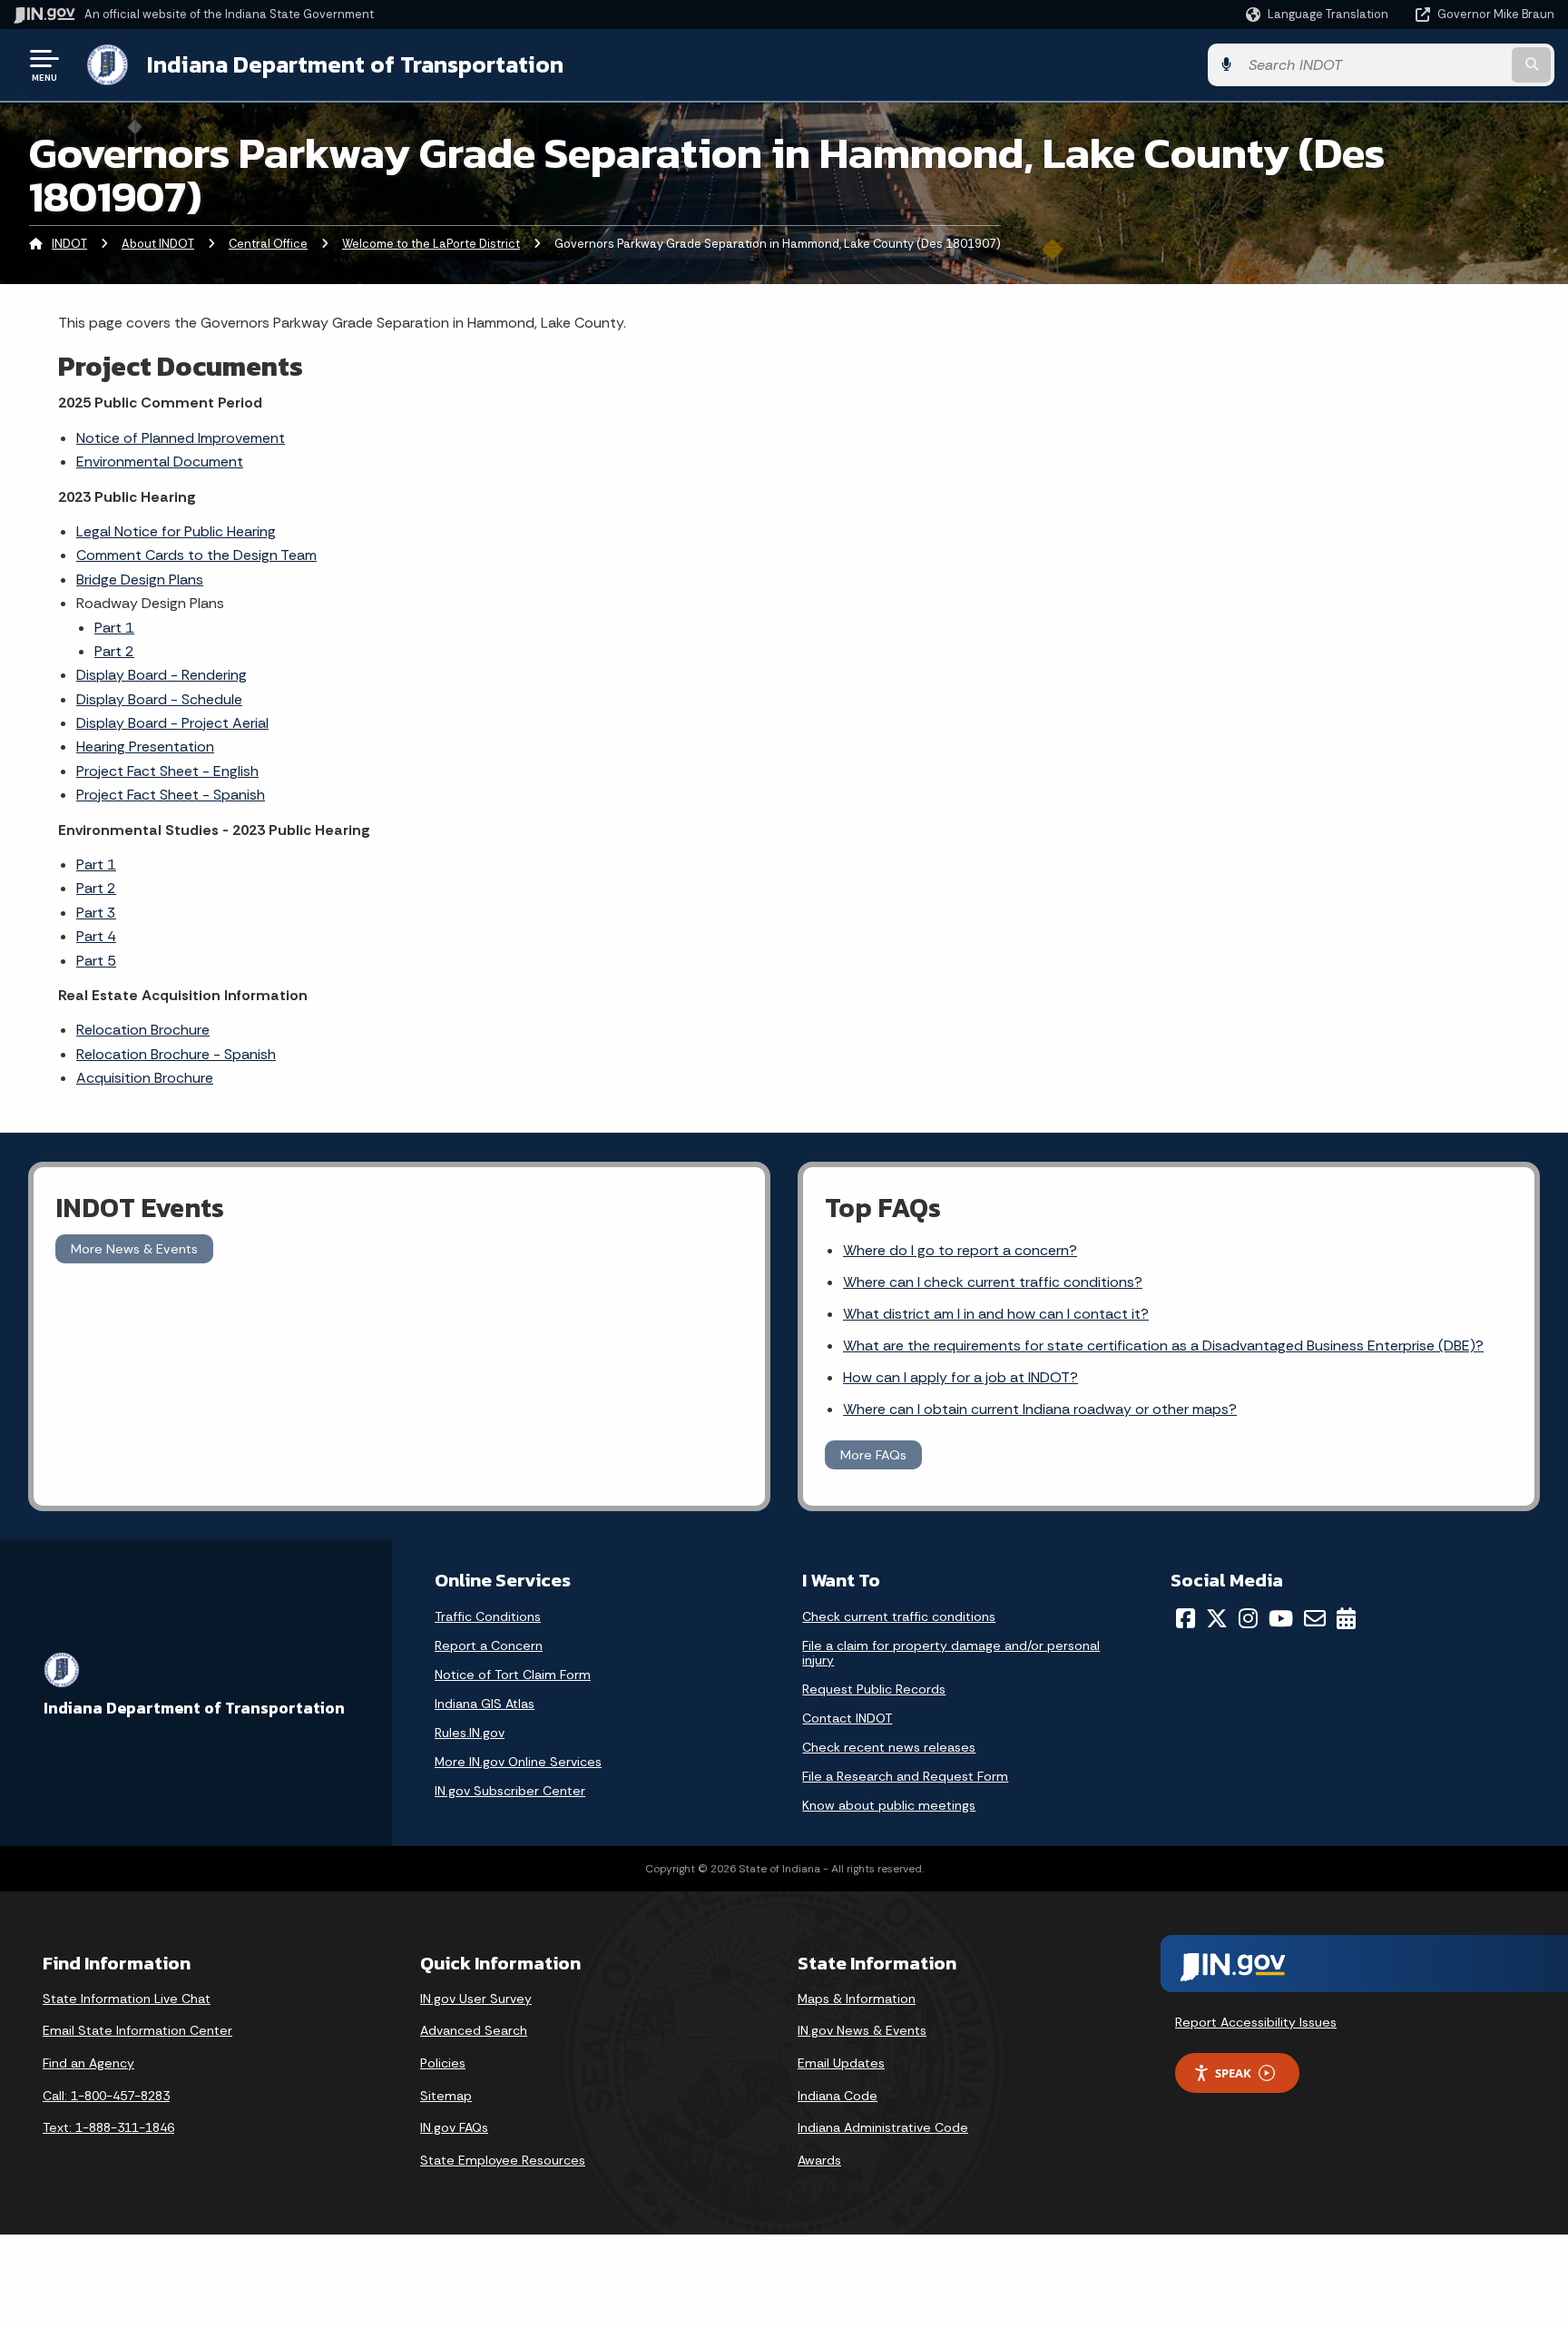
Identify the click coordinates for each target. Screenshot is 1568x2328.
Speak (1233, 2073)
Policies (443, 2063)
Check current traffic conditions (899, 1616)
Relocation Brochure (143, 1030)
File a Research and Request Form (905, 1776)
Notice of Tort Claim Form (513, 1675)
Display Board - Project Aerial (172, 723)
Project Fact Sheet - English (167, 771)
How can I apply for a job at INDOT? (960, 1377)
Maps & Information (857, 1999)
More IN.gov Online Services (518, 1762)
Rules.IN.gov (470, 1733)
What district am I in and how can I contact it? (996, 1314)
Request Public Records (874, 1689)
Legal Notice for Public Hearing (176, 531)
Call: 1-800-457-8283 (106, 2096)
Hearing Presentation (145, 747)
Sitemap (446, 2096)
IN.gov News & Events (862, 2030)
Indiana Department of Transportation (355, 64)
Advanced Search (474, 2030)
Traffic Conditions (488, 1616)
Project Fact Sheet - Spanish (171, 795)
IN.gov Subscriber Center (510, 1791)
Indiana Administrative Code (883, 2127)
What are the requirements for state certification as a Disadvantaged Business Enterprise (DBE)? (1163, 1346)
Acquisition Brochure (145, 1078)
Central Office (268, 244)
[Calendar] (1346, 1618)
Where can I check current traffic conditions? (993, 1282)
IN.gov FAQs (454, 2127)
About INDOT (158, 244)
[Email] (1315, 1618)
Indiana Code (838, 2096)
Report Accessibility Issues (1256, 2022)
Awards (819, 2160)
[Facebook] (1186, 1618)
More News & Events (134, 1249)
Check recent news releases (889, 1747)
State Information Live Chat (127, 1999)
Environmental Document (160, 462)
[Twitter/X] (1217, 1618)
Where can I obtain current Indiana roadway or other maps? (1040, 1409)
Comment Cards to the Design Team (196, 555)
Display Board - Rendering (162, 675)
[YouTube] (1281, 1618)
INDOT (69, 244)
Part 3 (96, 913)
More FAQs (873, 1455)
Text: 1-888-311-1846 (108, 2127)
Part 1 (114, 628)
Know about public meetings (889, 1805)
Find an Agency (88, 2063)
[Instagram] (1248, 1618)
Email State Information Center (137, 2030)
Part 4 (96, 936)
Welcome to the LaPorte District (431, 244)
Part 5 (96, 961)
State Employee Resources (503, 2160)
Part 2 (114, 651)
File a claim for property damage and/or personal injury (951, 1653)
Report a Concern (489, 1645)
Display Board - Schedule (159, 699)
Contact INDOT (847, 1718)
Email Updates (841, 2063)
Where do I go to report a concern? (960, 1250)
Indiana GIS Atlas (485, 1704)
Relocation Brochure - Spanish (176, 1054)
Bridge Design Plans (140, 580)
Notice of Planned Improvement (181, 438)
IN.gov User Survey (476, 1999)
